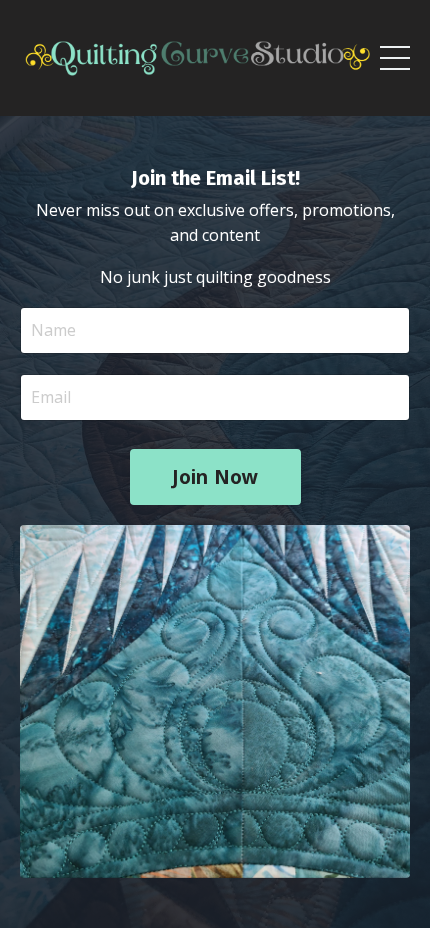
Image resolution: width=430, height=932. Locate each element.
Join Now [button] (215, 476)
